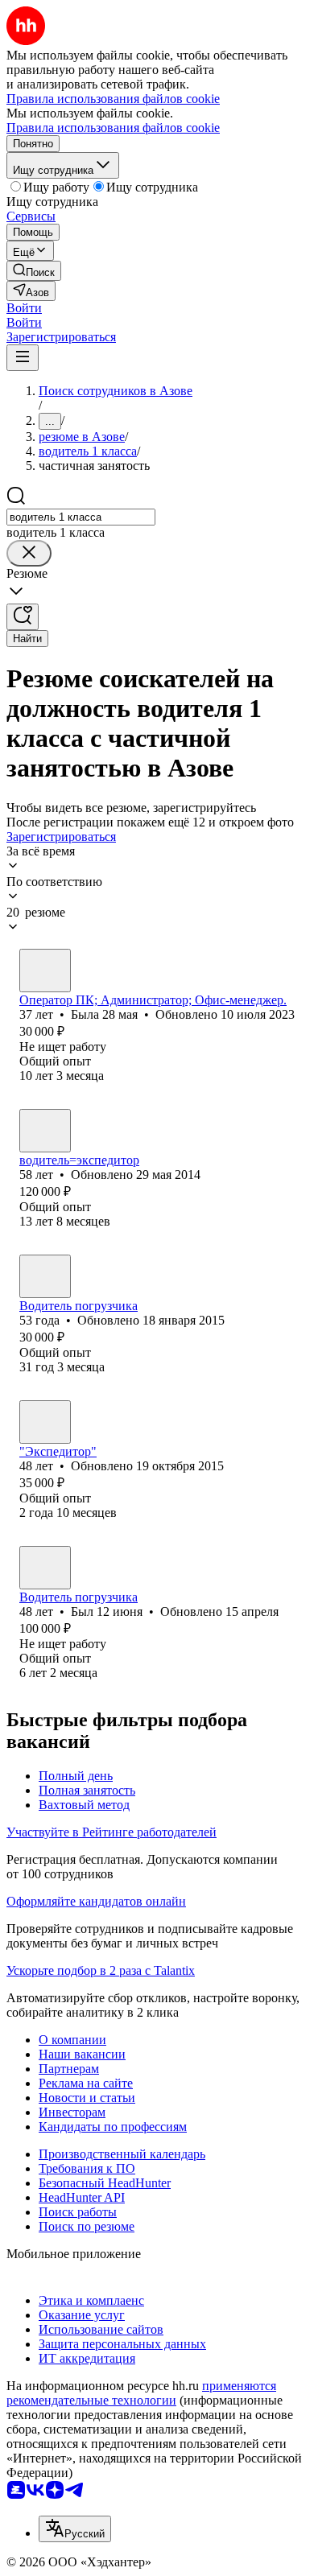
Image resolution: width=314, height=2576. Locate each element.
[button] (24, 308)
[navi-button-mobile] (23, 358)
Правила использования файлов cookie (113, 128)
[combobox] (81, 517)
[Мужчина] (45, 1131)
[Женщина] (45, 971)
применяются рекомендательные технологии (141, 2393)
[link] (34, 271)
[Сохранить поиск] (23, 617)
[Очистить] (29, 553)
